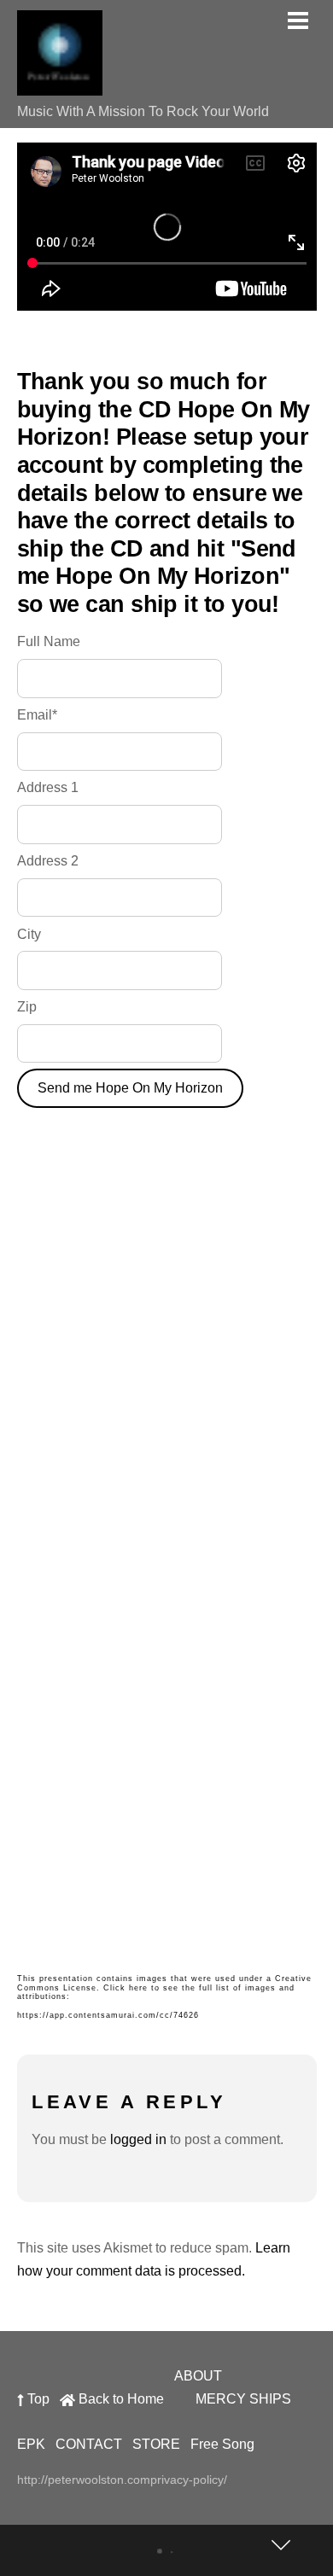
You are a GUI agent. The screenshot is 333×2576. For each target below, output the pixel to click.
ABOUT (198, 2376)
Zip (27, 1007)
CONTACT (89, 2444)
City (29, 934)
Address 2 (48, 861)
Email (37, 715)
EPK (31, 2444)
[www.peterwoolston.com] (60, 87)
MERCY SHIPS (243, 2399)
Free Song (222, 2444)
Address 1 (48, 787)
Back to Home (120, 2399)
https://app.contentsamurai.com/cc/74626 (108, 2015)
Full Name (49, 641)
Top (37, 2399)
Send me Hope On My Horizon (130, 1088)
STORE (156, 2444)
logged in (138, 2139)
